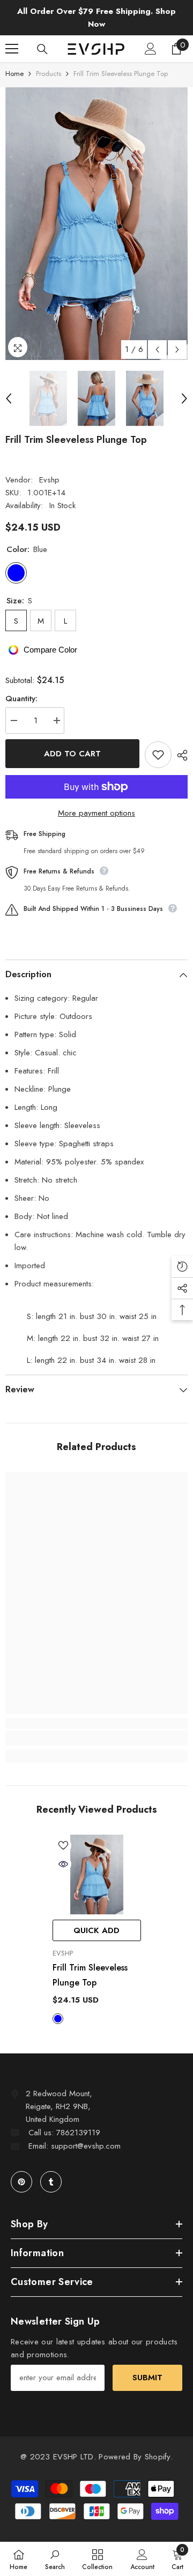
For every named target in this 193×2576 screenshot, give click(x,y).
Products (49, 74)
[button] (157, 350)
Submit (147, 2378)
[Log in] (151, 49)
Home (14, 74)
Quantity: (21, 699)
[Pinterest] (21, 2182)
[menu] (12, 49)
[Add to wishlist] (158, 755)
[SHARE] (180, 755)
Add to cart (72, 754)
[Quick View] (63, 1864)
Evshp (49, 480)
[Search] (42, 49)
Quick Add (96, 1930)
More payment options (96, 813)
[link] (96, 1738)
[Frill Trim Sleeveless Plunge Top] (97, 1874)
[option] (96, 224)
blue (58, 2019)
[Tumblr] (51, 2182)
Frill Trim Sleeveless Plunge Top (90, 1975)
